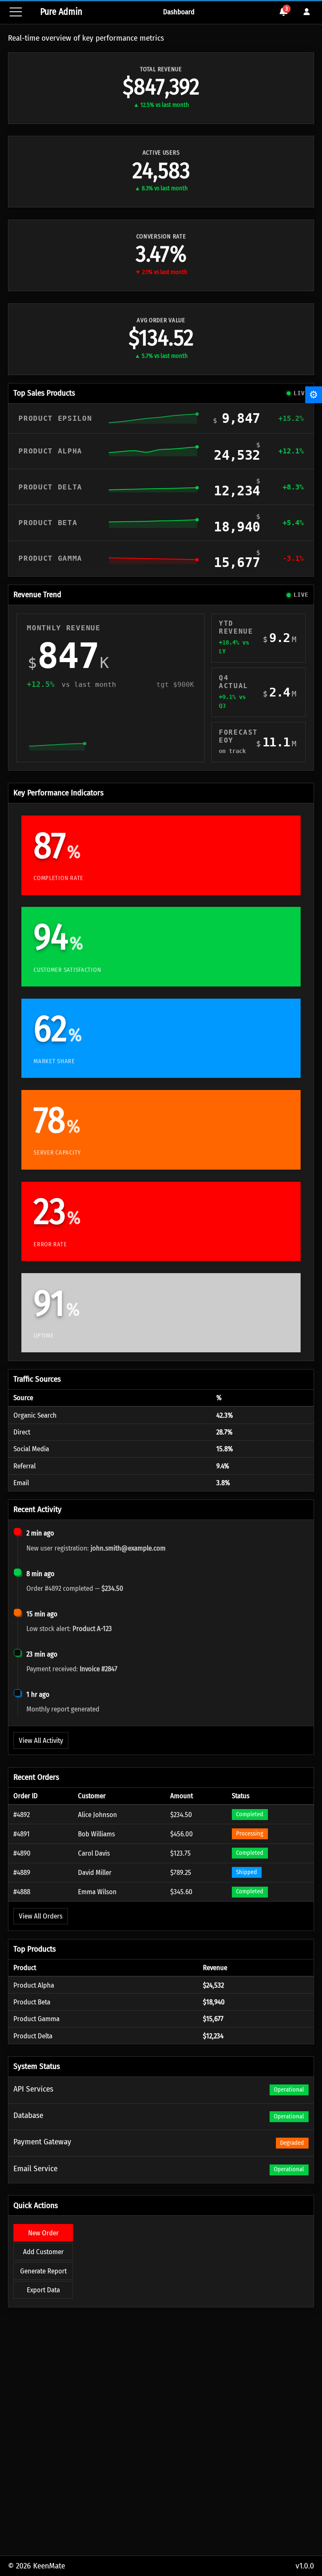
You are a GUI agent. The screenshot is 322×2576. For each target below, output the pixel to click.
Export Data (43, 2290)
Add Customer (43, 2252)
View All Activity (41, 1740)
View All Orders (41, 1916)
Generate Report (43, 2271)
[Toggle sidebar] (16, 12)
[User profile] (307, 12)
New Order (43, 2233)
